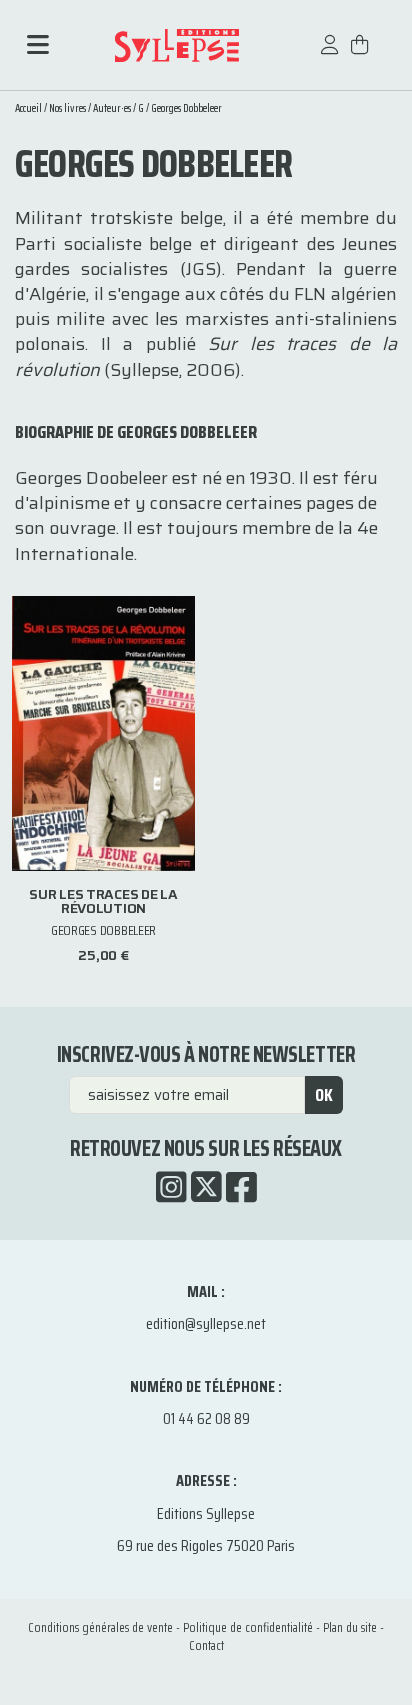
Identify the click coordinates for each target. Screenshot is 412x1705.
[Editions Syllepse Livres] (176, 45)
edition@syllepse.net (206, 1323)
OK (324, 1095)
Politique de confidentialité (248, 1627)
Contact (206, 1645)
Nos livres (67, 108)
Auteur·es (112, 108)
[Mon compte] (330, 54)
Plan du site (350, 1627)
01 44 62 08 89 (206, 1418)
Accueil (28, 108)
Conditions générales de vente (100, 1627)
